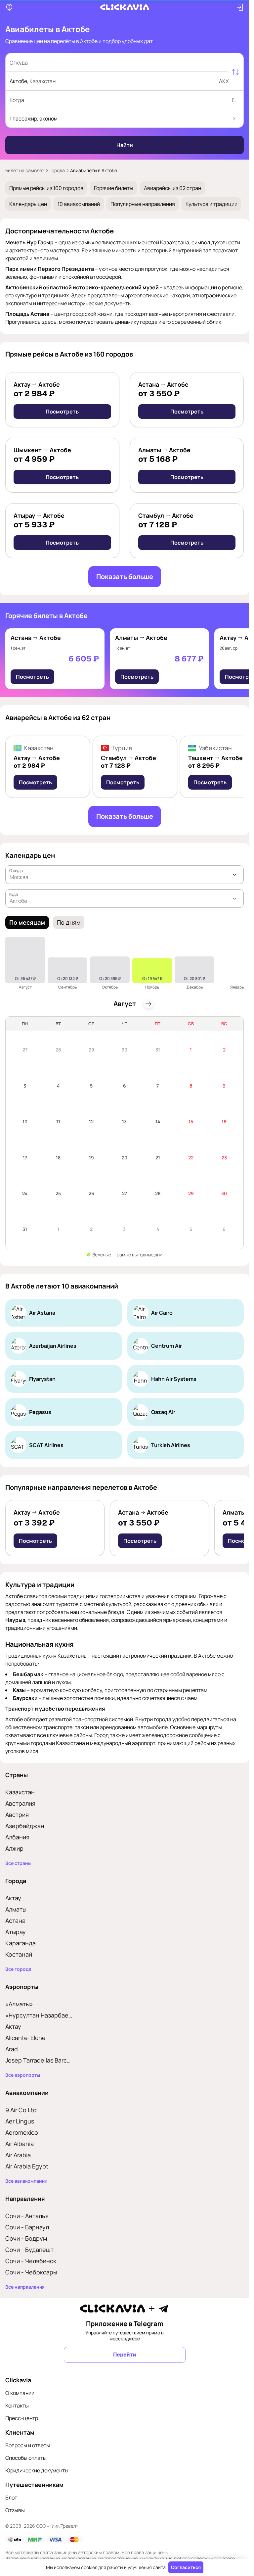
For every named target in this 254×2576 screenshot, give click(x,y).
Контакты (17, 2406)
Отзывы (15, 2510)
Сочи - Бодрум (26, 2238)
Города (57, 170)
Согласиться (186, 2567)
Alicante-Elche (25, 2038)
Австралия (20, 1803)
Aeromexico (22, 2132)
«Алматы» (19, 2004)
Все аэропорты (23, 2075)
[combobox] (118, 63)
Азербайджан (25, 1826)
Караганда (21, 1943)
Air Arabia (18, 2155)
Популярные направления (143, 204)
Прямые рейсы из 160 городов (46, 188)
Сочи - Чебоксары (31, 2272)
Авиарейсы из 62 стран (172, 188)
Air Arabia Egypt (27, 2166)
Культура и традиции (212, 204)
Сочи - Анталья (27, 2216)
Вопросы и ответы (28, 2445)
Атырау (16, 1932)
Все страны (18, 1863)
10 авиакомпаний (79, 204)
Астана (15, 1920)
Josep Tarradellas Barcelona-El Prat (39, 2060)
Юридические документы (37, 2470)
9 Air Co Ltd (21, 2110)
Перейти (125, 2355)
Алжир (14, 1848)
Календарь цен (28, 204)
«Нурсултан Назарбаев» (39, 2015)
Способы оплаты (26, 2458)
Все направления (25, 2287)
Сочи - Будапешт (29, 2250)
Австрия (17, 1815)
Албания (17, 1837)
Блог (11, 2498)
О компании (20, 2393)
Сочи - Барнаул (27, 2227)
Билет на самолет (25, 170)
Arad (12, 2049)
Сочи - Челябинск (31, 2261)
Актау (13, 1898)
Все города (18, 1969)
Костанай (19, 1954)
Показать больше (125, 577)
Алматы (16, 1909)
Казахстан (20, 1792)
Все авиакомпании (26, 2181)
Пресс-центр (22, 2418)
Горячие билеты (114, 188)
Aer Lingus (20, 2121)
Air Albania (20, 2144)
